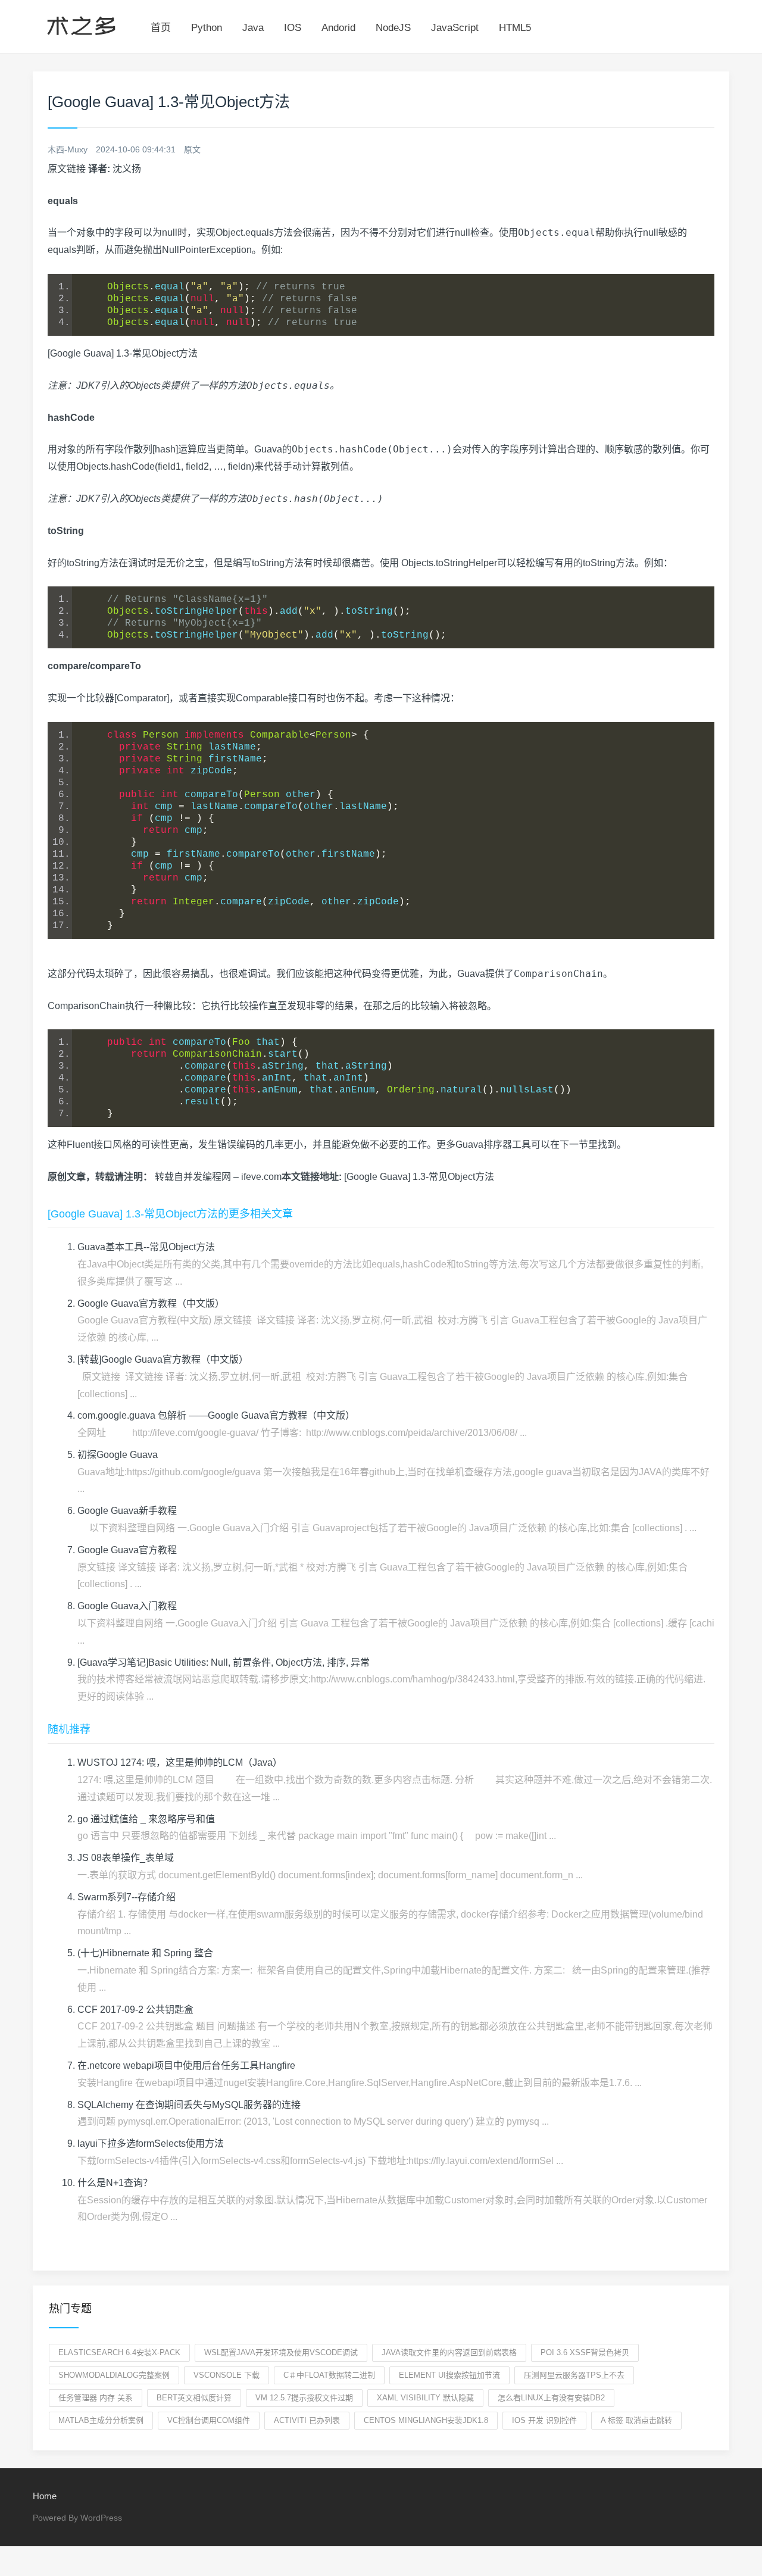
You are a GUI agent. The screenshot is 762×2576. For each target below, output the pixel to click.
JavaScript (455, 28)
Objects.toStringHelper (449, 563)
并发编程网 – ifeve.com (232, 1177)
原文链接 (67, 169)
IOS (293, 28)
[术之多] (81, 24)
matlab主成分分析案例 (101, 2420)
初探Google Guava (118, 1455)
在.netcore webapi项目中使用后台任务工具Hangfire (186, 2066)
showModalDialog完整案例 (114, 2375)
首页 (161, 28)
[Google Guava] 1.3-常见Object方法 (419, 1177)
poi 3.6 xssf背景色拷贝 (585, 2352)
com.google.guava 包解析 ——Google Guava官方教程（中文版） (216, 1415)
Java (253, 28)
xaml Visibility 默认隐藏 (425, 2398)
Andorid (338, 28)
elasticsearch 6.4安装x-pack (119, 2352)
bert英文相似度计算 (194, 2398)
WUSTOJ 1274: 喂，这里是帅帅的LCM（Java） (180, 1762)
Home (45, 2496)
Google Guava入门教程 (127, 1606)
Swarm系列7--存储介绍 (127, 1897)
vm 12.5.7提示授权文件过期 (304, 2398)
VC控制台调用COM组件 (209, 2420)
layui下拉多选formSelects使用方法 (151, 2143)
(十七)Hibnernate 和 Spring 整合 (145, 1953)
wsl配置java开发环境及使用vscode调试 (281, 2352)
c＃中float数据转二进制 (329, 2375)
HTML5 (515, 28)
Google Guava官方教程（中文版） (151, 1303)
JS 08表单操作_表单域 (126, 1858)
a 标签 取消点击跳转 (636, 2420)
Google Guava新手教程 (127, 1511)
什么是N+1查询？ (115, 2183)
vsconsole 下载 (227, 2375)
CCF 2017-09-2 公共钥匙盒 (135, 2010)
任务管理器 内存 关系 (96, 2398)
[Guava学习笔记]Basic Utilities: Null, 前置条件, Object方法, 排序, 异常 (224, 1662)
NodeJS (393, 28)
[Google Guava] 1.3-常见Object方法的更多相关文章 (170, 1214)
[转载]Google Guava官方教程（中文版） (163, 1359)
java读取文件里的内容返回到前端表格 (449, 2352)
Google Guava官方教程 (127, 1550)
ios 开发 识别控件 (544, 2420)
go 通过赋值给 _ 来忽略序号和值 (146, 1819)
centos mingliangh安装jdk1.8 (426, 2420)
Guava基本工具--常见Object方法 (146, 1247)
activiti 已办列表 (307, 2420)
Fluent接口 (90, 1145)
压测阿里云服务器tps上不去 (574, 2375)
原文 (192, 149)
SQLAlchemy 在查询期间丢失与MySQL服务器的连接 (189, 2105)
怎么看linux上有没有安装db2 (551, 2398)
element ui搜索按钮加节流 (449, 2375)
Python (207, 28)
